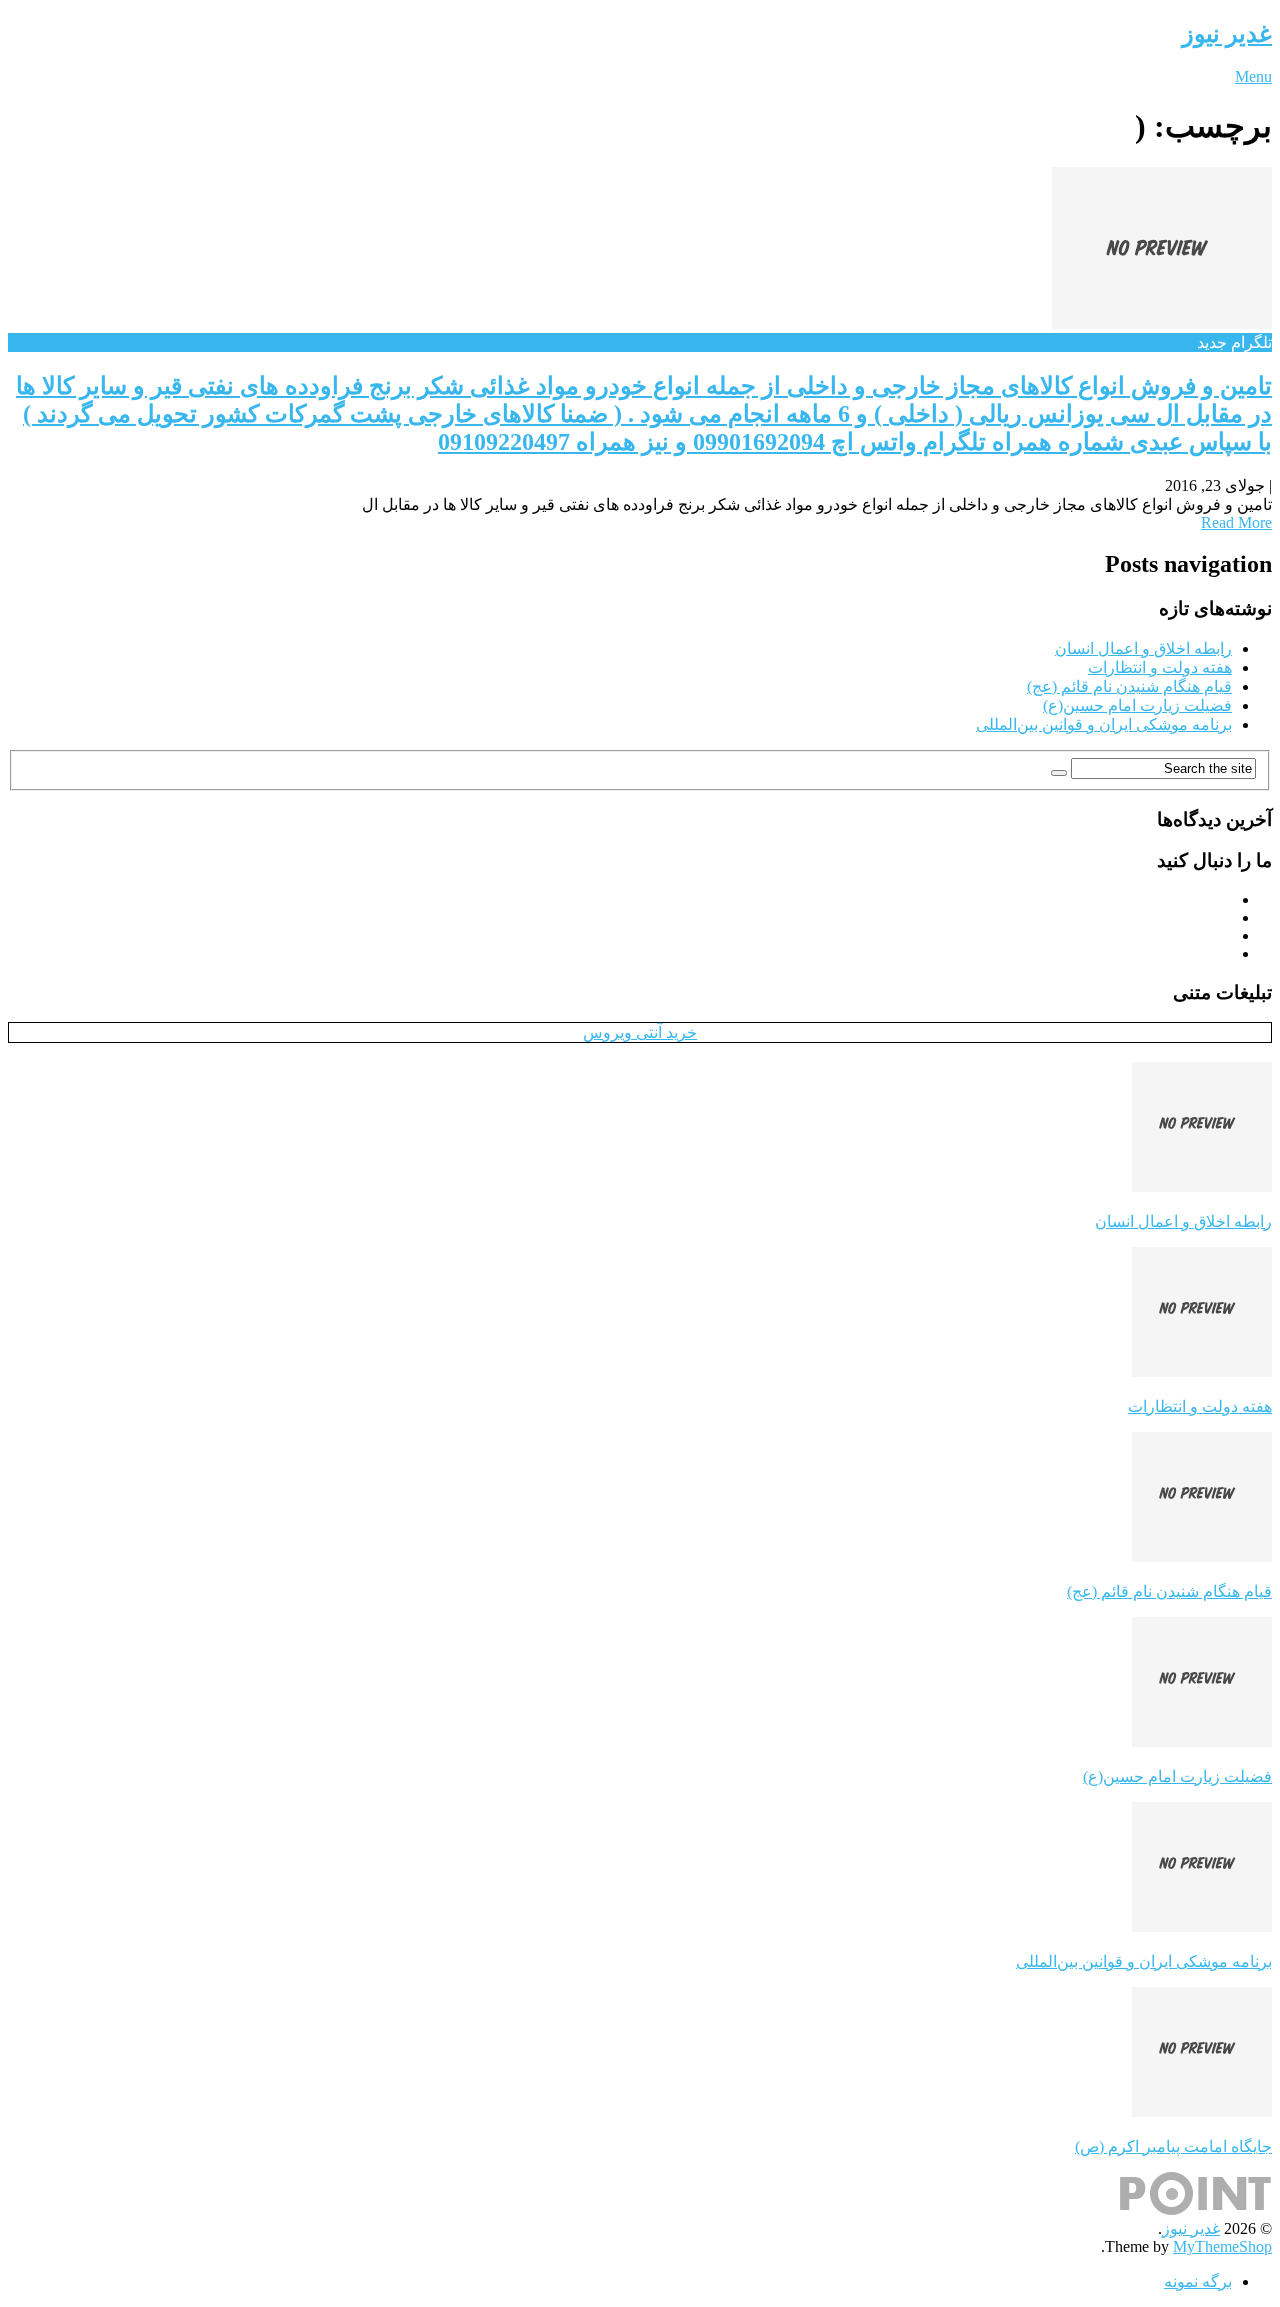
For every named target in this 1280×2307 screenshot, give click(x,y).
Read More (1236, 522)
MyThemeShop (1222, 2246)
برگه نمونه (1198, 2281)
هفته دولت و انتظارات (1160, 667)
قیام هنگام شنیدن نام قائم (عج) (1129, 686)
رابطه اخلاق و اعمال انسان (1143, 648)
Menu (1253, 76)
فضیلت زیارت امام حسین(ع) (1137, 705)
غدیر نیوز (1227, 34)
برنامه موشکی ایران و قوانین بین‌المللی (1104, 724)
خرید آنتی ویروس (640, 1032)
